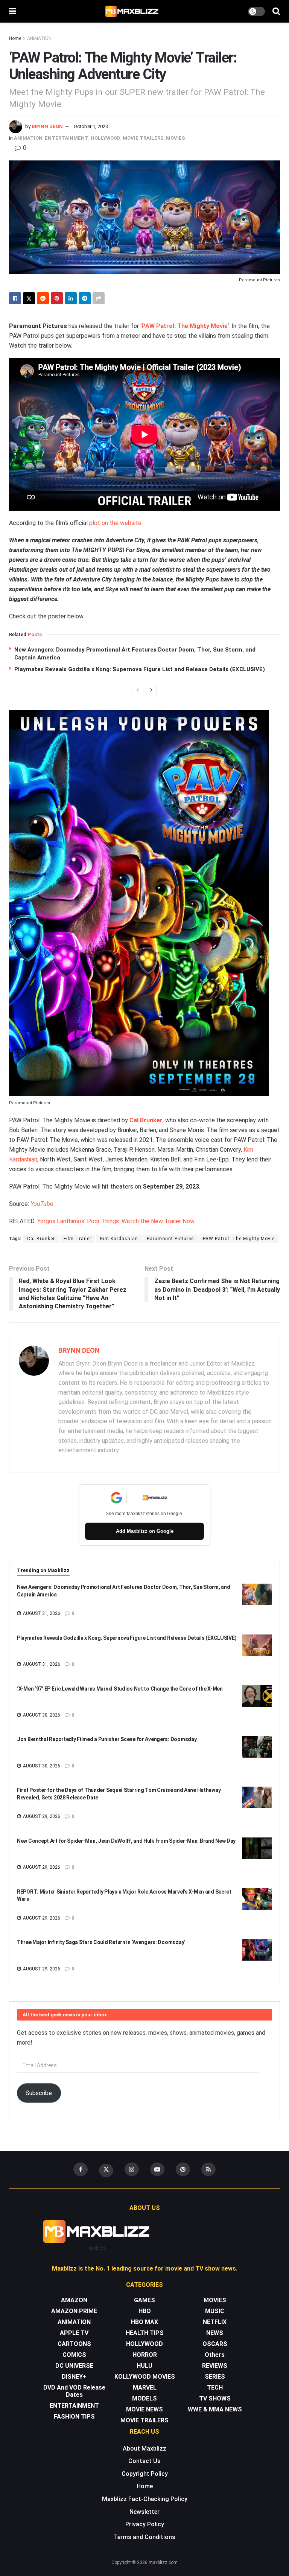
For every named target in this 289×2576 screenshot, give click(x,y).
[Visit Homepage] (132, 11)
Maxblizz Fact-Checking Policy (145, 2499)
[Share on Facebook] (15, 298)
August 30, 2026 (41, 1715)
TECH (215, 2388)
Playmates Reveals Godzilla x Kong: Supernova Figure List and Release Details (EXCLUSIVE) (140, 669)
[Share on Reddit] (43, 298)
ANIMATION (39, 38)
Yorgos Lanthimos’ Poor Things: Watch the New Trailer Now (116, 1221)
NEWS (215, 2333)
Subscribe (39, 2093)
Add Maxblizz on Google (145, 1531)
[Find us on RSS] (208, 2169)
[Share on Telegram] (85, 298)
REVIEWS (215, 2366)
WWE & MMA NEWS (215, 2409)
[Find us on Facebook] (81, 2169)
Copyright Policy (145, 2474)
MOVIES (176, 138)
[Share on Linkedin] (71, 298)
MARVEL (145, 2388)
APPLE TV (74, 2333)
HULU (144, 2366)
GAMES (144, 2300)
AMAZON (74, 2300)
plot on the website (115, 523)
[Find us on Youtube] (157, 2169)
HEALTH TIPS (145, 2333)
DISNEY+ (74, 2377)
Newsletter (144, 2512)
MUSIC (215, 2311)
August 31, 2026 (41, 1613)
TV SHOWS (215, 2398)
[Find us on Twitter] (106, 2170)
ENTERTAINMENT (67, 138)
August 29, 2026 (41, 1816)
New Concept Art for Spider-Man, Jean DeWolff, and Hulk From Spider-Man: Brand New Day (126, 1841)
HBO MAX (144, 2322)
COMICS (74, 2355)
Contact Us (144, 2461)
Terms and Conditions (144, 2537)
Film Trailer (78, 1239)
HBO (145, 2311)
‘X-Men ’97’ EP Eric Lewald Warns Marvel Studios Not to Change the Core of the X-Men (120, 1689)
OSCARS (215, 2344)
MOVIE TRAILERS (143, 138)
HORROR (145, 2355)
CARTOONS (74, 2344)
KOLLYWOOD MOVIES (145, 2377)
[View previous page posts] (138, 690)
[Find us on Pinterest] (183, 2169)
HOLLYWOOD (106, 138)
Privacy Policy (145, 2524)
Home (15, 38)
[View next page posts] (151, 690)
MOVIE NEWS (144, 2409)
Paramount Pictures (170, 1239)
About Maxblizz (144, 2449)
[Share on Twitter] (29, 298)
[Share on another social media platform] (99, 298)
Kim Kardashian (119, 1239)
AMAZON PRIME (74, 2311)
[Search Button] (276, 11)
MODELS (144, 2398)
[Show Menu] (13, 11)
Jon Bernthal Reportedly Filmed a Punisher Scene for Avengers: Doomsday (107, 1739)
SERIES (215, 2377)
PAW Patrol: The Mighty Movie (185, 326)
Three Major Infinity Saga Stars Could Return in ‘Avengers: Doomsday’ (101, 1942)
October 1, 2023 (91, 126)
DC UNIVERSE (74, 2366)
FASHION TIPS (74, 2417)
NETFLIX (215, 2322)
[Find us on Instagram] (132, 2169)
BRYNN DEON (47, 126)
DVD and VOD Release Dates (74, 2391)
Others (215, 2355)
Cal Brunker (146, 1120)
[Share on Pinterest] (57, 298)
